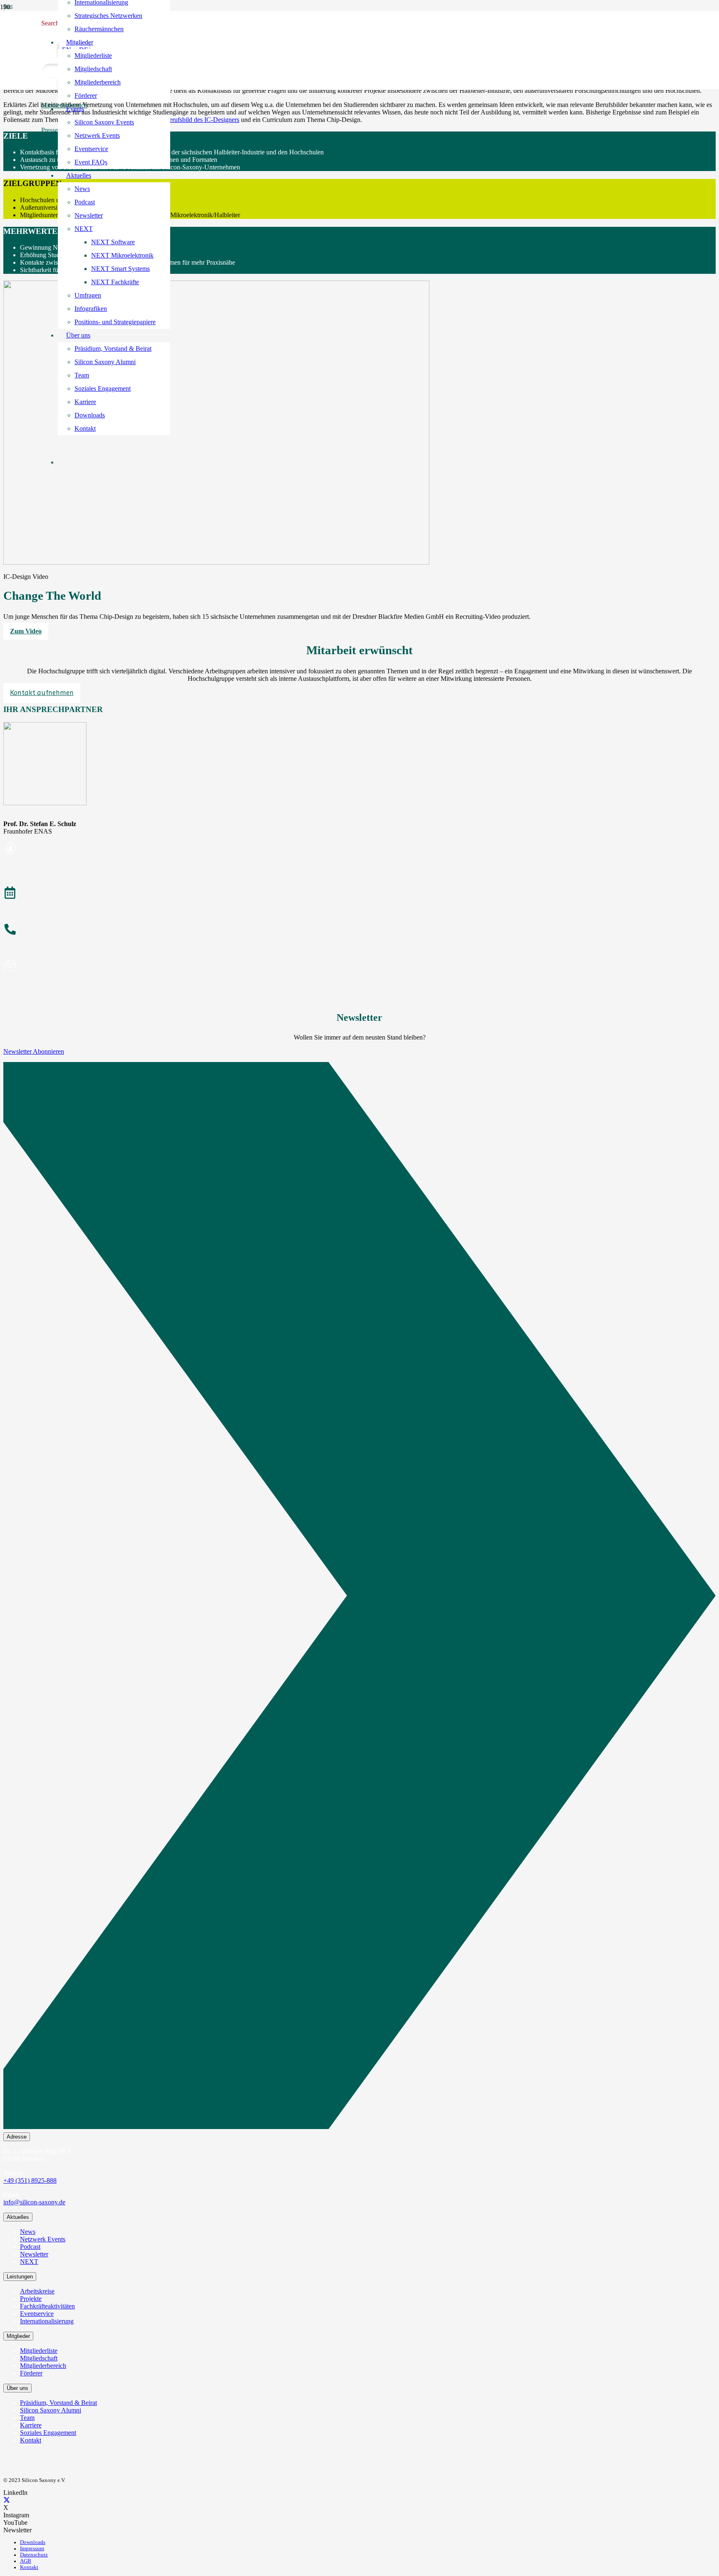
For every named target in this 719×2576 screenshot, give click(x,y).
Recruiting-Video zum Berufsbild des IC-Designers (172, 120)
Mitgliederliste (39, 2351)
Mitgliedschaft (39, 2358)
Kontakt (31, 2440)
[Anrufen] (359, 931)
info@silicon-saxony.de (34, 2202)
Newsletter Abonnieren (34, 1051)
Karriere (31, 2425)
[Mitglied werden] (359, 850)
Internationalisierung (47, 2321)
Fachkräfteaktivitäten (47, 2306)
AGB (26, 2561)
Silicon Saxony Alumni (51, 2410)
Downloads (33, 2542)
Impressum (32, 2549)
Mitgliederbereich (43, 2366)
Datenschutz (34, 2555)
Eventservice (37, 2314)
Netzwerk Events (43, 2239)
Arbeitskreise (37, 2291)
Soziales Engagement (48, 2433)
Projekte (31, 2299)
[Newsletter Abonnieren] (359, 1597)
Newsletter (34, 2254)
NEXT (29, 2262)
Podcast (30, 2247)
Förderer (31, 2373)
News (28, 2232)
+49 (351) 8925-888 (30, 2180)
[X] (7, 2500)
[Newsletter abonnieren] (359, 967)
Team (27, 2418)
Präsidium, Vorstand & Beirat (58, 2403)
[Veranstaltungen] (359, 894)
